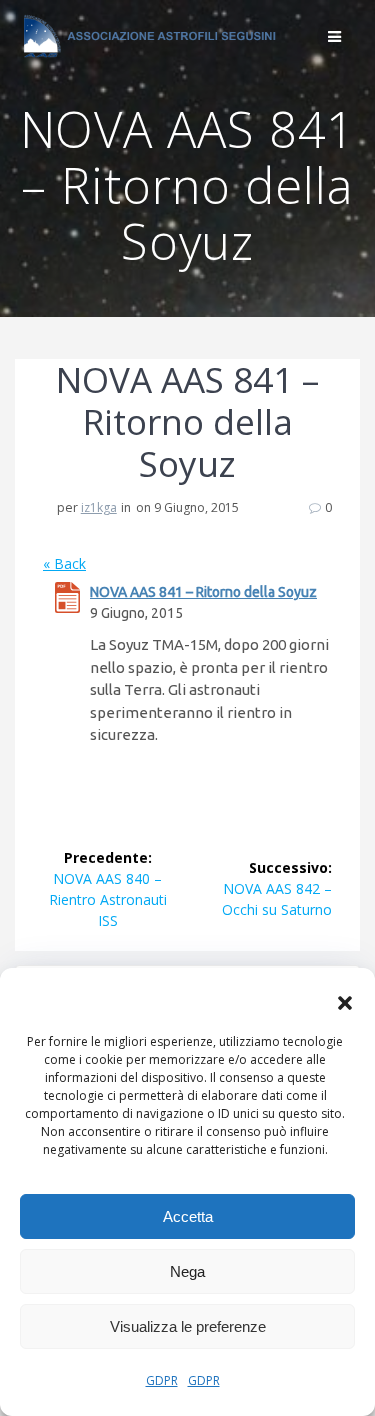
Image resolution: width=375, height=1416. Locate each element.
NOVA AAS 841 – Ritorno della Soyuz (203, 592)
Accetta (188, 1216)
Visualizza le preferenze (188, 1326)
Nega (187, 1271)
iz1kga (99, 507)
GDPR (162, 1380)
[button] (345, 1003)
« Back (64, 563)
